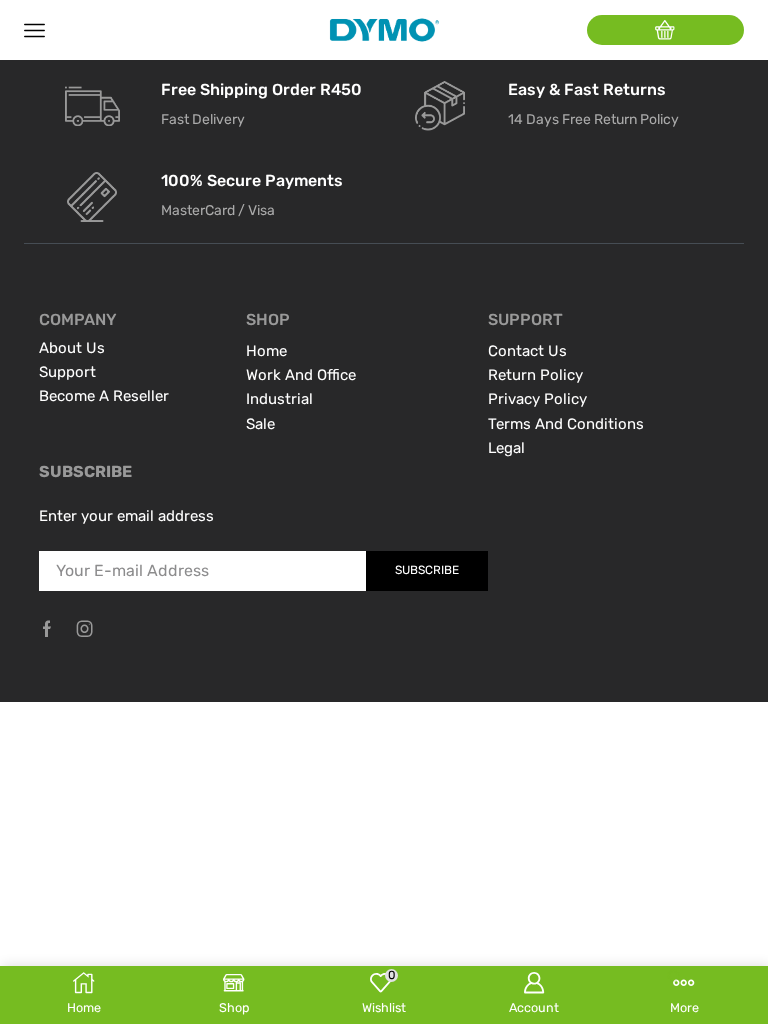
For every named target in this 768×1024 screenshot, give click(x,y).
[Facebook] (47, 629)
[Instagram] (85, 629)
